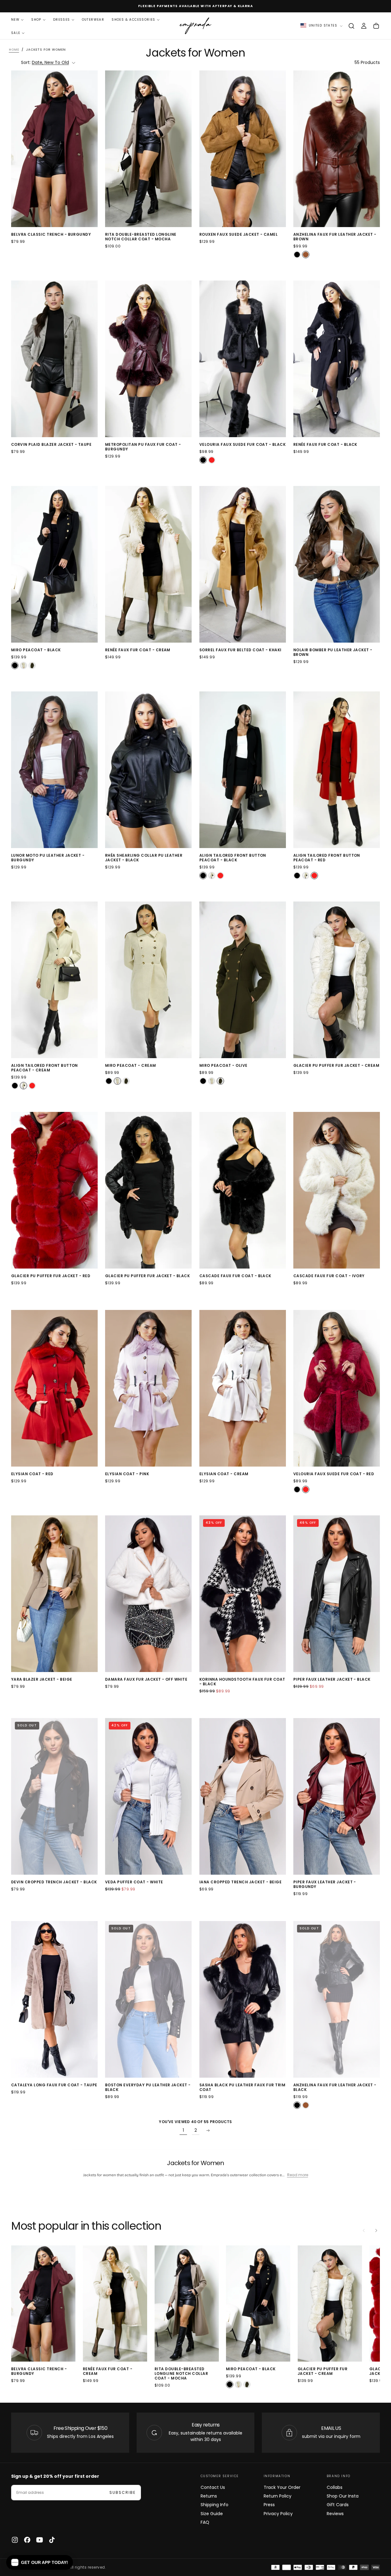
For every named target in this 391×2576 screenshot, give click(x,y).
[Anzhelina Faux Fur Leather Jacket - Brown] (306, 255)
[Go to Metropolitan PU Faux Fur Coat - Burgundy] (148, 359)
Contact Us (213, 2487)
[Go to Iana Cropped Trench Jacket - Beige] (243, 1796)
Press (269, 2505)
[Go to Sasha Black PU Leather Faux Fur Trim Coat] (243, 1999)
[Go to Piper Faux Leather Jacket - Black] (337, 1594)
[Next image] (92, 149)
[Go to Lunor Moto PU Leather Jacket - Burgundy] (54, 770)
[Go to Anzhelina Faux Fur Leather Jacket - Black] (337, 1999)
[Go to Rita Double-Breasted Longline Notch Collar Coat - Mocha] (148, 149)
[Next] (376, 2231)
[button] (351, 26)
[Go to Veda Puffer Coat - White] (148, 1796)
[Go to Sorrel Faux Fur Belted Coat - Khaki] (243, 564)
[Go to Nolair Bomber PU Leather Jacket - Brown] (337, 564)
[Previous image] (17, 149)
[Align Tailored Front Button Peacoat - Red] (220, 876)
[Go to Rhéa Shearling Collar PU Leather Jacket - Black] (148, 770)
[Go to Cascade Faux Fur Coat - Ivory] (337, 1190)
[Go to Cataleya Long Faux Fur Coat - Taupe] (54, 1999)
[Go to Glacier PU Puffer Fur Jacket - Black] (148, 1190)
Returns (209, 2496)
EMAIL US (331, 2428)
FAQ (205, 2522)
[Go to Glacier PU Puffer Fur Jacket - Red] (54, 1190)
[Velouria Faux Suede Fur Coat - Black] (203, 460)
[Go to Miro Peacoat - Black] (54, 564)
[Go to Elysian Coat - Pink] (148, 1388)
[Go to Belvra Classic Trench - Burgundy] (54, 149)
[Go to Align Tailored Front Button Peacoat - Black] (243, 770)
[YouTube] (40, 2540)
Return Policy (278, 2496)
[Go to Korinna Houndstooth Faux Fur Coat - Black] (243, 1594)
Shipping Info (215, 2505)
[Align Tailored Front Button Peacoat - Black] (203, 876)
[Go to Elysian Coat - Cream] (243, 1388)
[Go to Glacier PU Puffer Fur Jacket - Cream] (337, 980)
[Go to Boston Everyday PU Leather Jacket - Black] (148, 1999)
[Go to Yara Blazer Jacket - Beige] (54, 1594)
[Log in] (364, 26)
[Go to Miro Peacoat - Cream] (148, 980)
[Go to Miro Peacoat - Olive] (243, 980)
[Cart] (376, 26)
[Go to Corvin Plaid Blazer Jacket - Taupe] (54, 359)
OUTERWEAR (93, 20)
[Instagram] (15, 2540)
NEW (15, 20)
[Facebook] (27, 2540)
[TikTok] (52, 2540)
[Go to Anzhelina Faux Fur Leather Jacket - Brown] (337, 149)
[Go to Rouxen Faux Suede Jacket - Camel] (243, 149)
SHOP (36, 20)
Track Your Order (282, 2487)
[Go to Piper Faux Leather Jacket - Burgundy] (337, 1796)
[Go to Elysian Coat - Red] (54, 1388)
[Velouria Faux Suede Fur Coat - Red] (212, 460)
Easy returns (206, 2425)
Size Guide (212, 2514)
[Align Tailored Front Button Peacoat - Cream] (212, 876)
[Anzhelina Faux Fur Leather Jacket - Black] (297, 255)
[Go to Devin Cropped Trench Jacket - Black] (54, 1796)
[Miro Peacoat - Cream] (23, 665)
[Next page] (208, 2130)
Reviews (335, 2514)
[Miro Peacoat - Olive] (32, 665)
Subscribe (123, 2492)
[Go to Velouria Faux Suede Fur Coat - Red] (337, 1388)
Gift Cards (338, 2505)
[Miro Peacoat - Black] (15, 665)
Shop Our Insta (343, 2496)
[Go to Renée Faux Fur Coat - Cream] (148, 564)
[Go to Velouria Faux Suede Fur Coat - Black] (243, 359)
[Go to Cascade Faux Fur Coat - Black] (243, 1190)
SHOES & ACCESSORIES (134, 20)
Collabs (335, 2487)
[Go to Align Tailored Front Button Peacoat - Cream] (54, 980)
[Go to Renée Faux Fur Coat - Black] (337, 359)
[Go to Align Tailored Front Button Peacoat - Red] (337, 770)
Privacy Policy (278, 2514)
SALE (16, 33)
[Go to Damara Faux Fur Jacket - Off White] (148, 1594)
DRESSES (62, 20)
